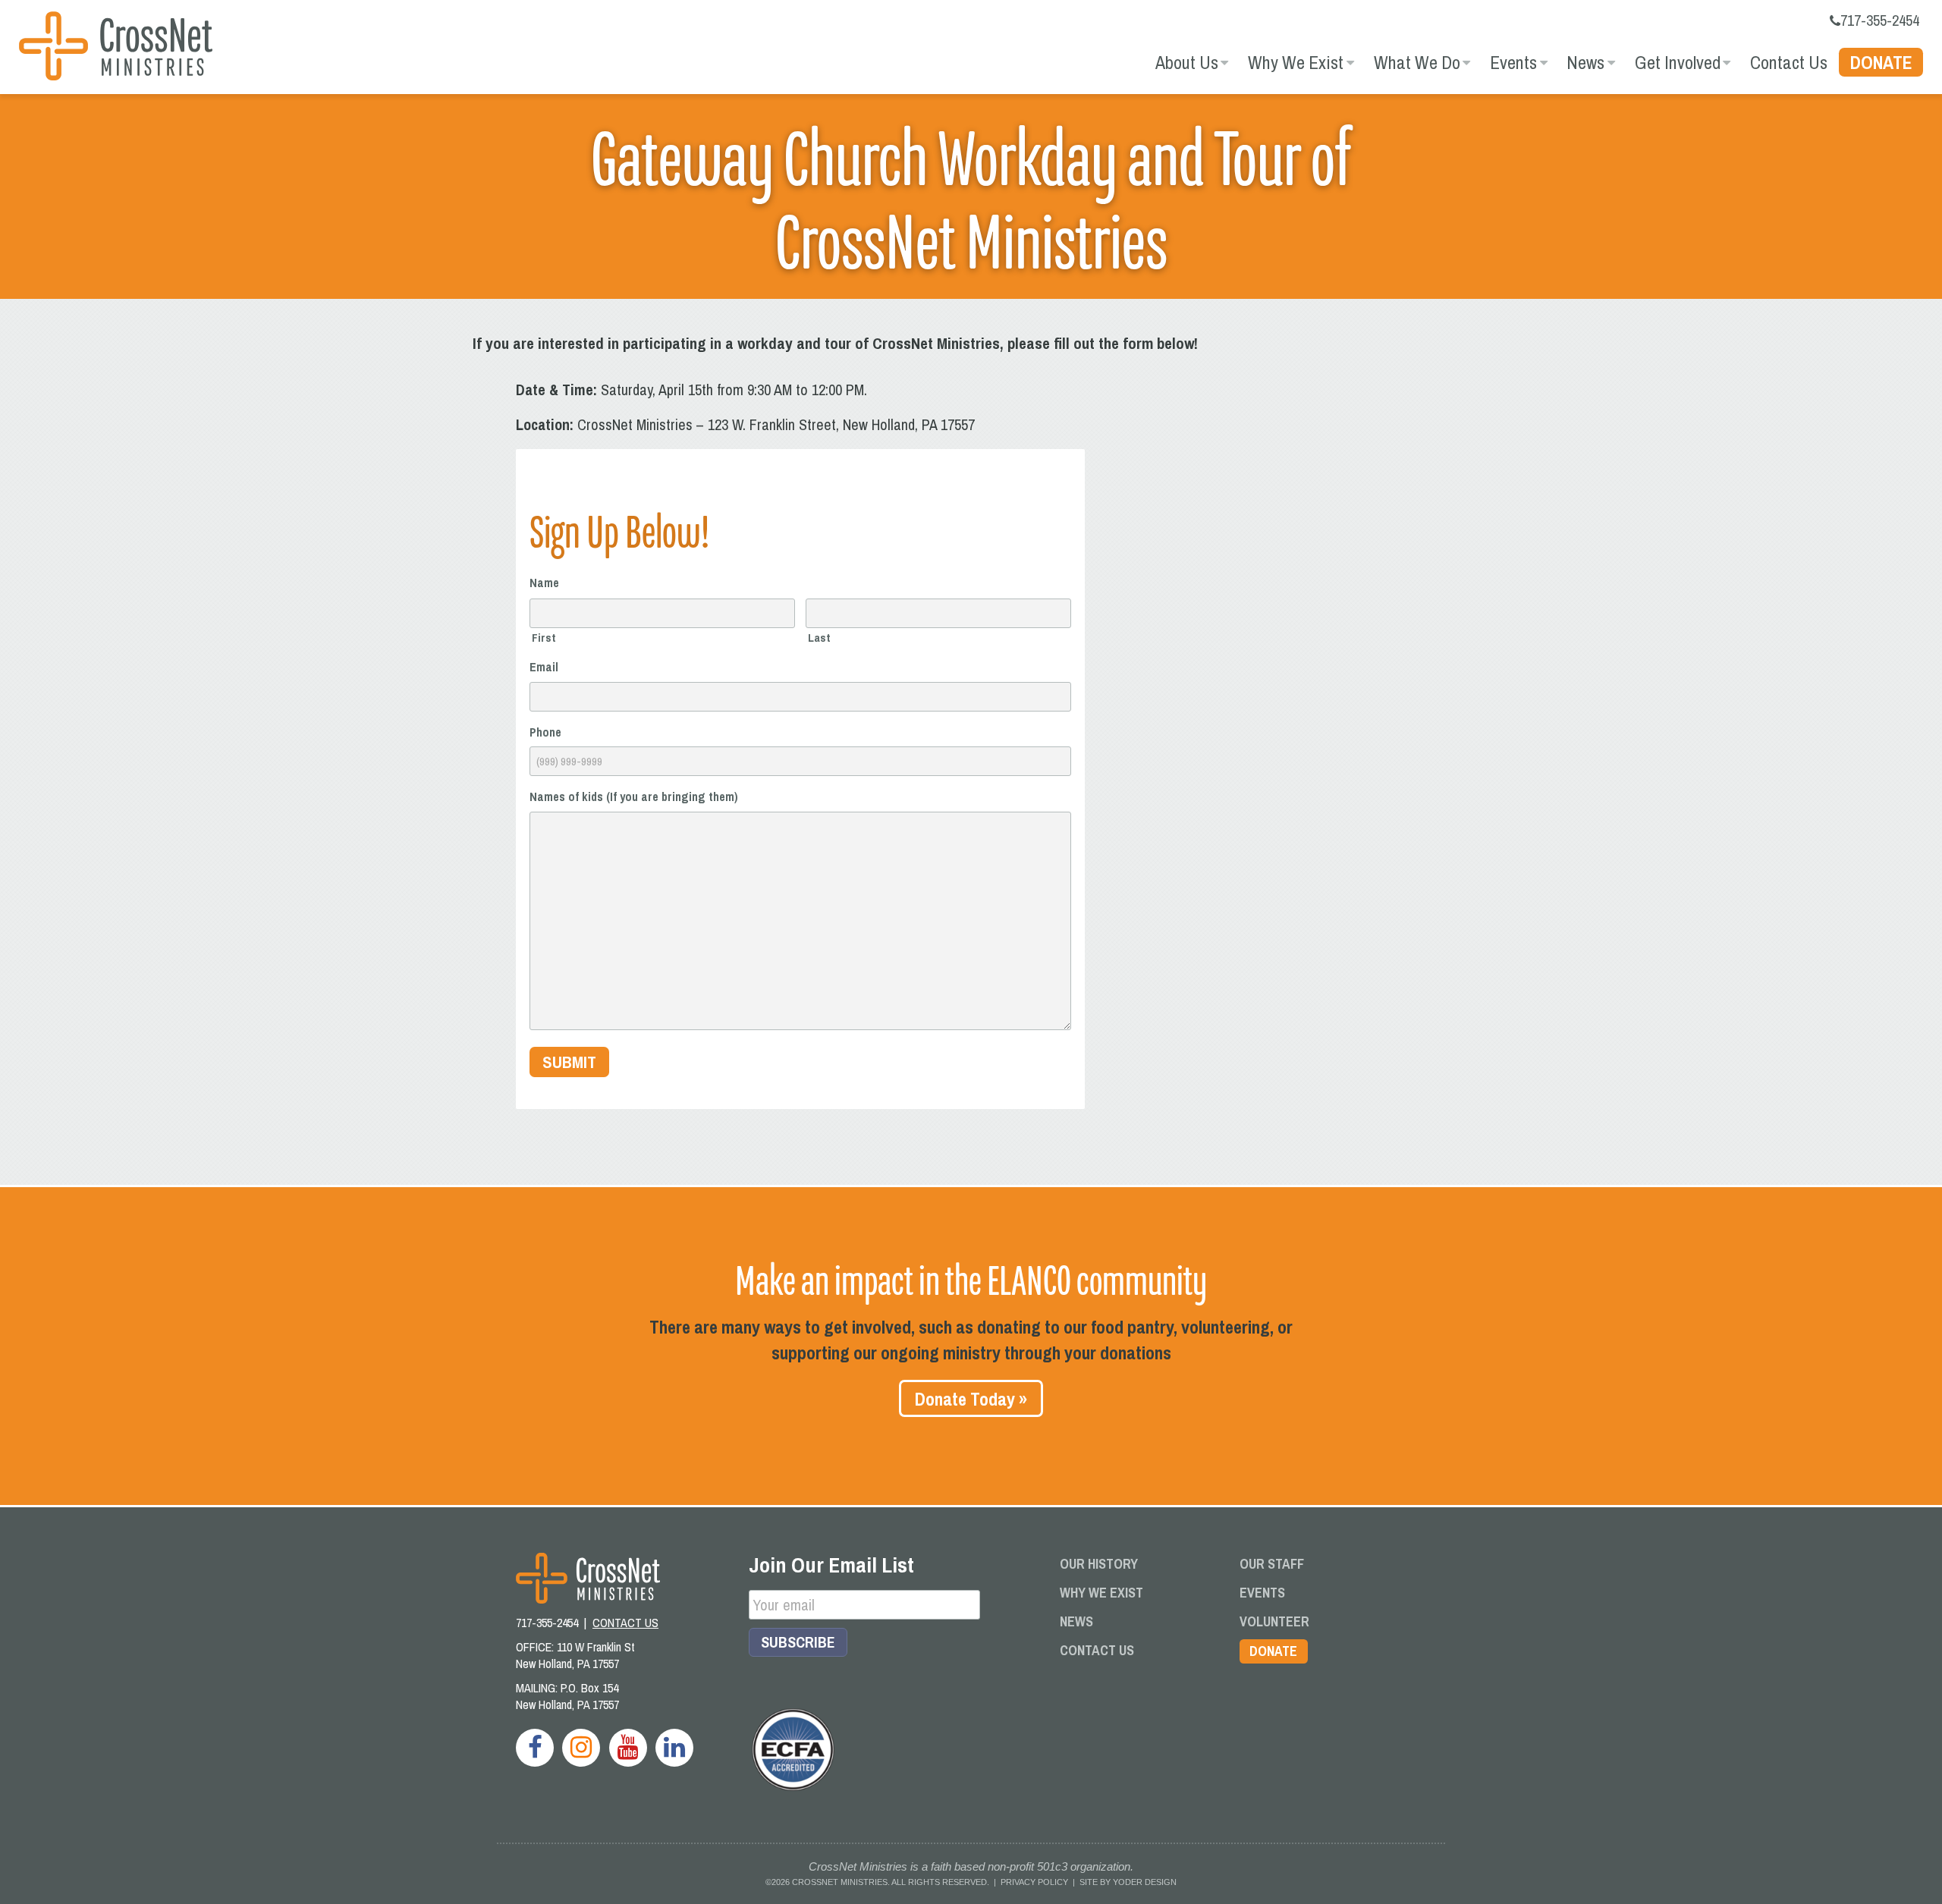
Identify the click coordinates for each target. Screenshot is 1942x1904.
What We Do (1417, 62)
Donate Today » (971, 1399)
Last (819, 637)
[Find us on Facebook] (535, 1748)
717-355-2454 (1880, 20)
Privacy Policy (1034, 1882)
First (544, 637)
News (1585, 62)
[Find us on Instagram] (581, 1748)
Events (1513, 62)
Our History (1099, 1564)
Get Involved (1678, 62)
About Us (1187, 62)
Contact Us (1789, 62)
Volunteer (1274, 1621)
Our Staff (1272, 1564)
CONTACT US (625, 1623)
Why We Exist (1296, 62)
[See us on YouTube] (628, 1748)
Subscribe (798, 1642)
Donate (1881, 62)
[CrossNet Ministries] (116, 48)
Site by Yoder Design (1128, 1882)
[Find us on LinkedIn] (674, 1748)
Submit (569, 1062)
